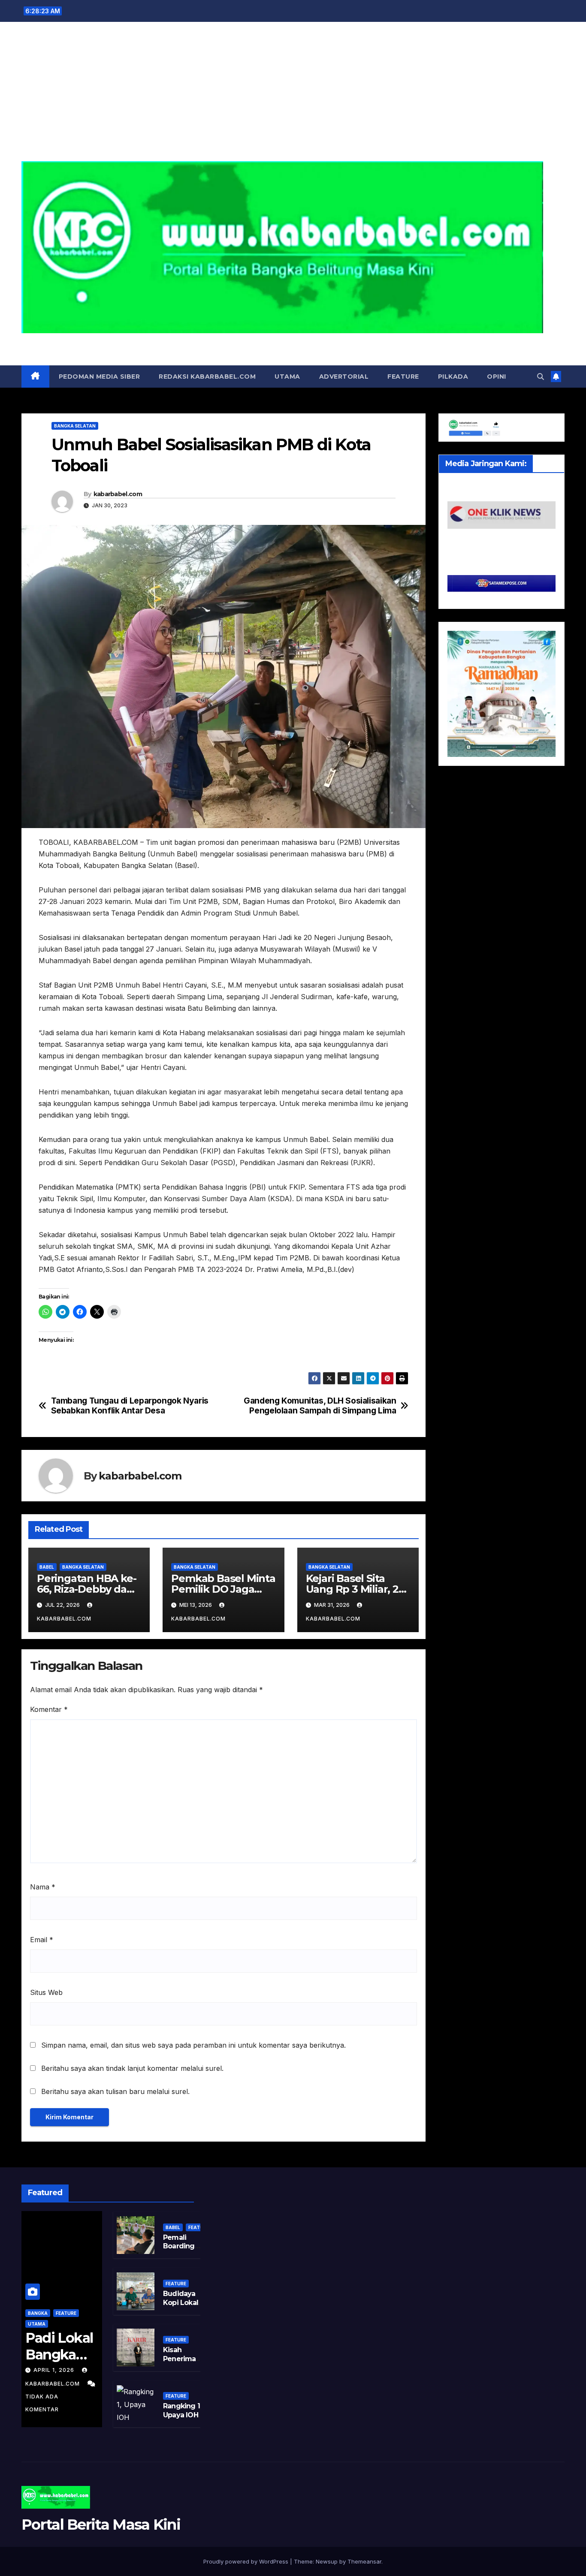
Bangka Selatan (75, 426)
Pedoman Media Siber (100, 377)
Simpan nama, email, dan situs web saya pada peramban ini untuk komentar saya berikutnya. (193, 2045)
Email (42, 1940)
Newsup (327, 2561)
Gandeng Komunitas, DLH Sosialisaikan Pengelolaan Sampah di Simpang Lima (320, 1406)
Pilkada (453, 377)
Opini (497, 377)
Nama (43, 1887)
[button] (541, 377)
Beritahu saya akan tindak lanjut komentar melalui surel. (132, 2068)
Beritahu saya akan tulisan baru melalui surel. (115, 2091)
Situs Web (46, 1992)
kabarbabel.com (118, 494)
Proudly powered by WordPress (247, 2561)
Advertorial (344, 377)
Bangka (38, 2313)
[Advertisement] (293, 97)
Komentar (49, 1709)
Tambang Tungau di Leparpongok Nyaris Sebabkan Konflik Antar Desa (130, 1406)
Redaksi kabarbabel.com (207, 377)
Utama (287, 377)
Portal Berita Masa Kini (293, 343)
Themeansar (364, 2561)
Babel (47, 1567)
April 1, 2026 (55, 2370)
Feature (403, 377)
